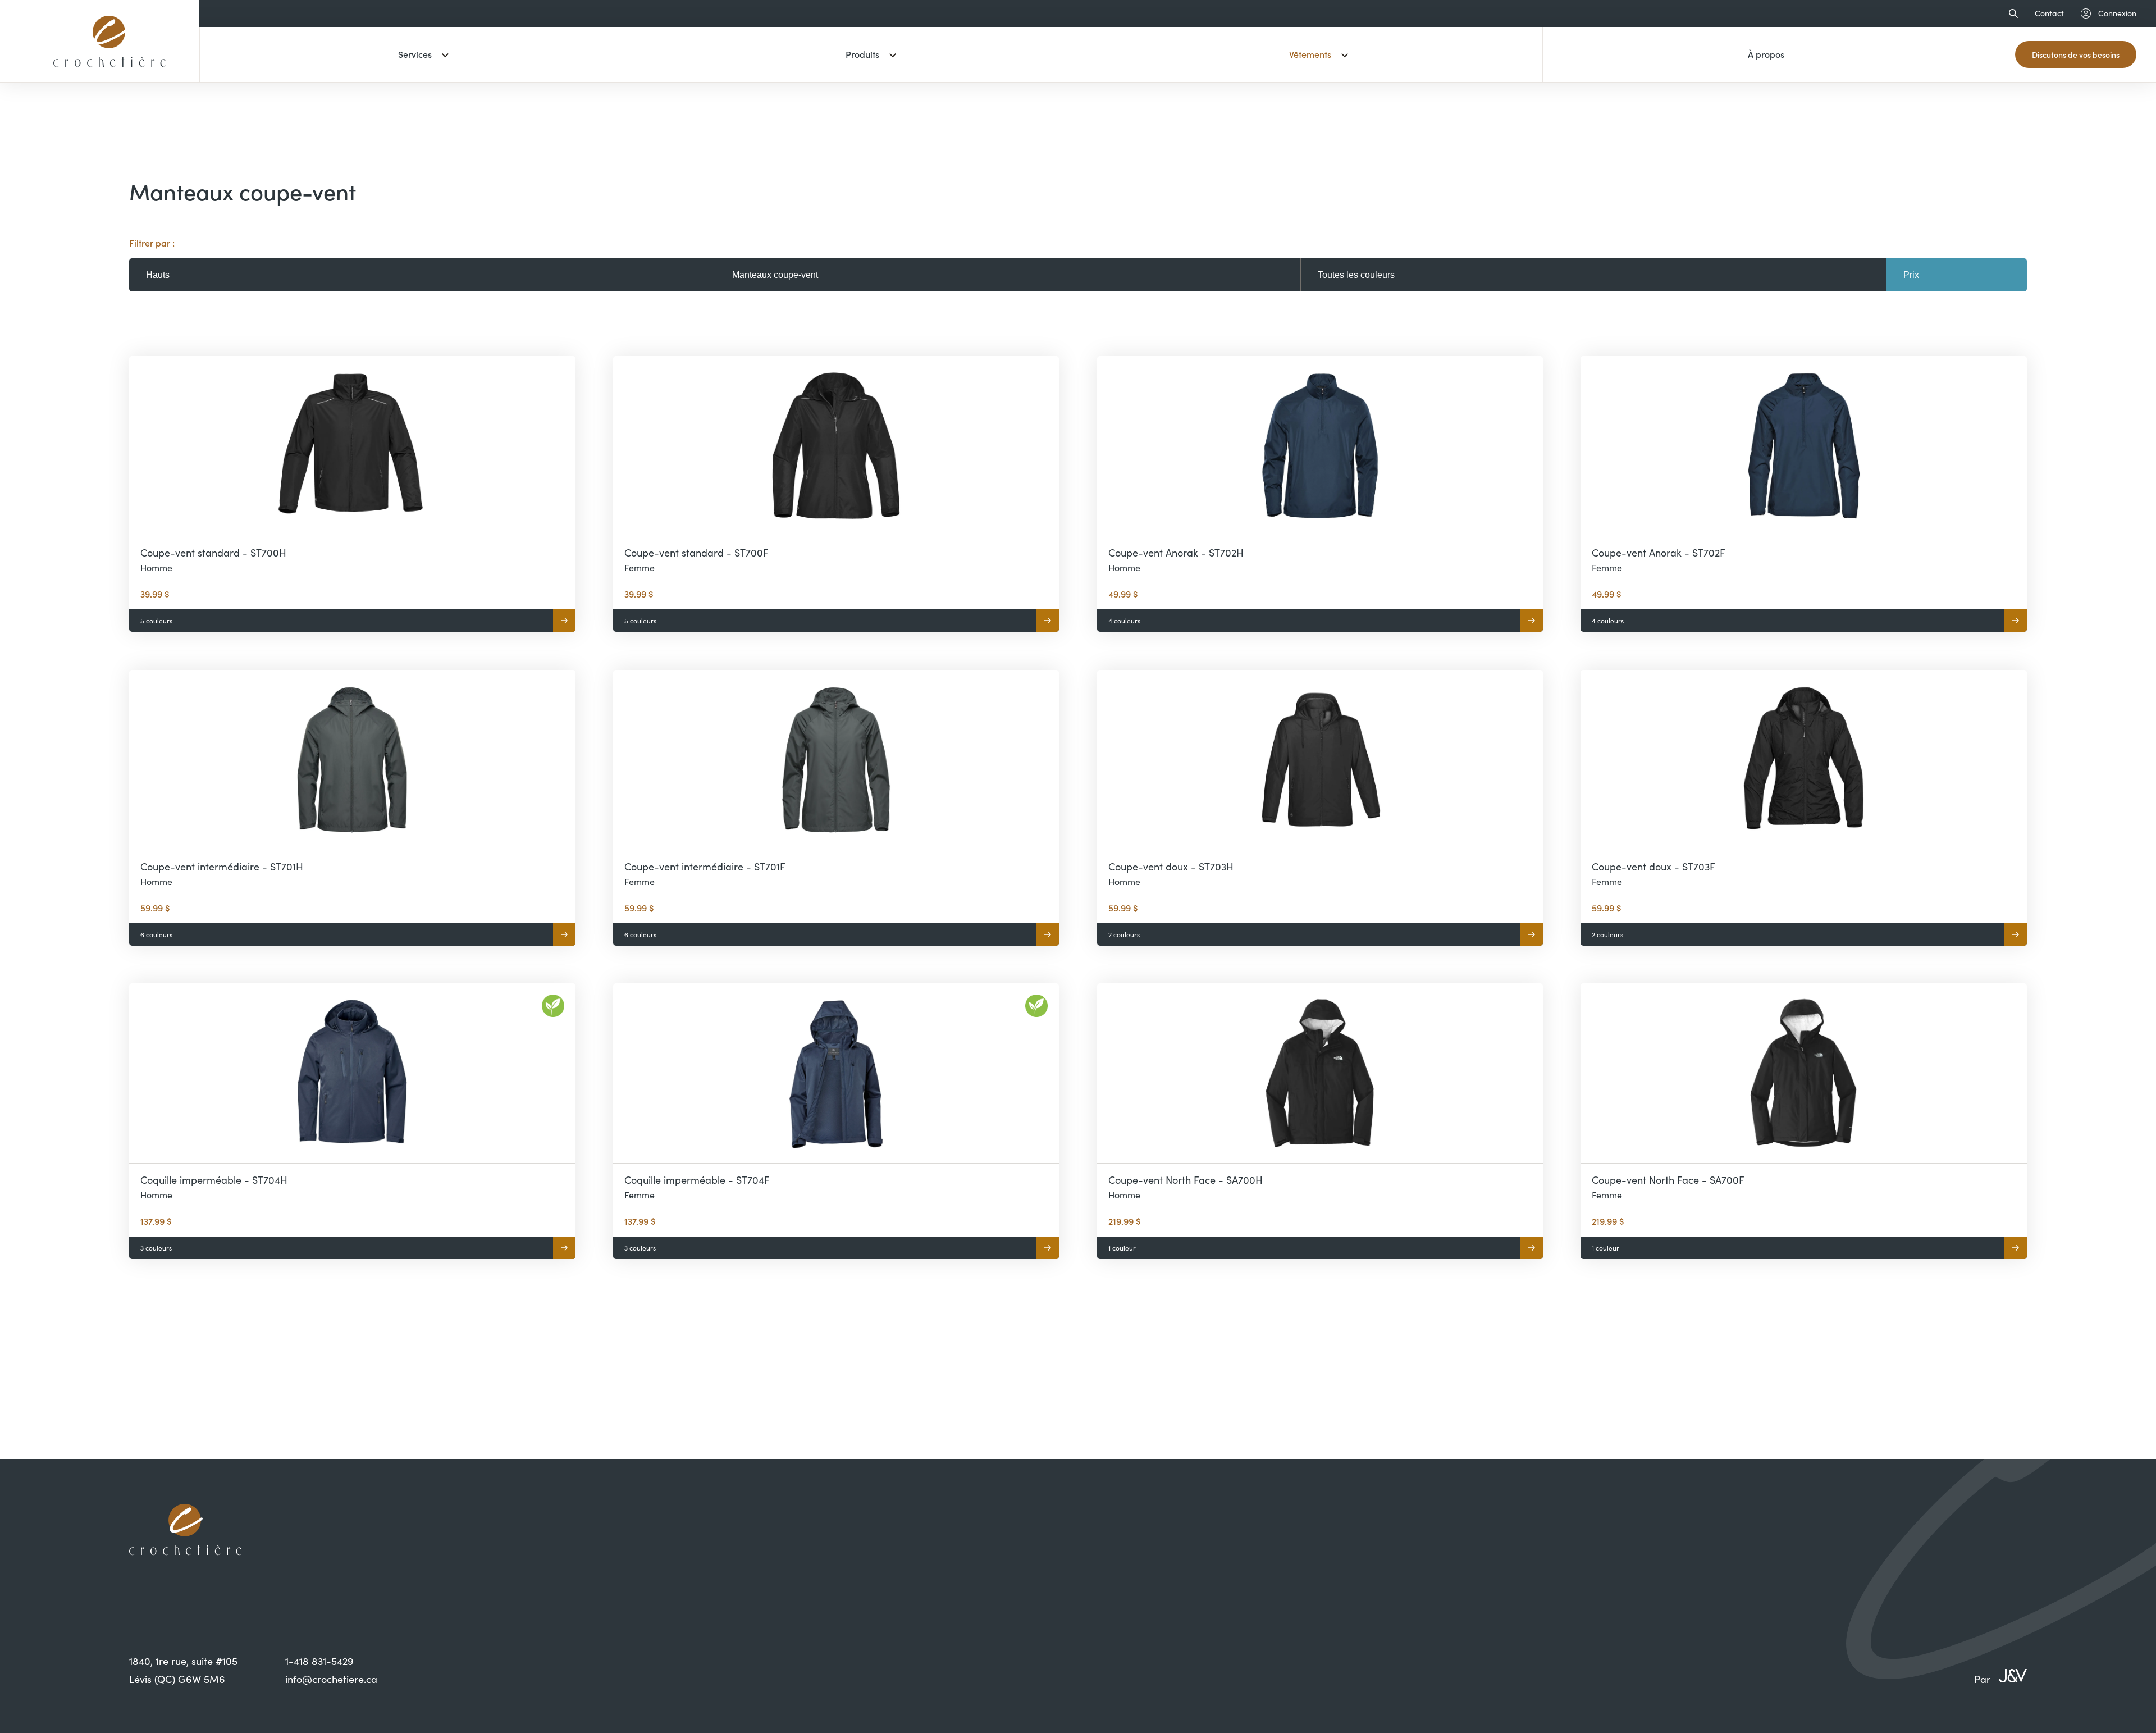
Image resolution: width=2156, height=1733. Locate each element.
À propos (1766, 54)
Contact (2049, 13)
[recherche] (2011, 13)
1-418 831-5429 (319, 1661)
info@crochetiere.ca (331, 1679)
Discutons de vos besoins (2076, 54)
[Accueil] (109, 75)
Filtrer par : (152, 243)
